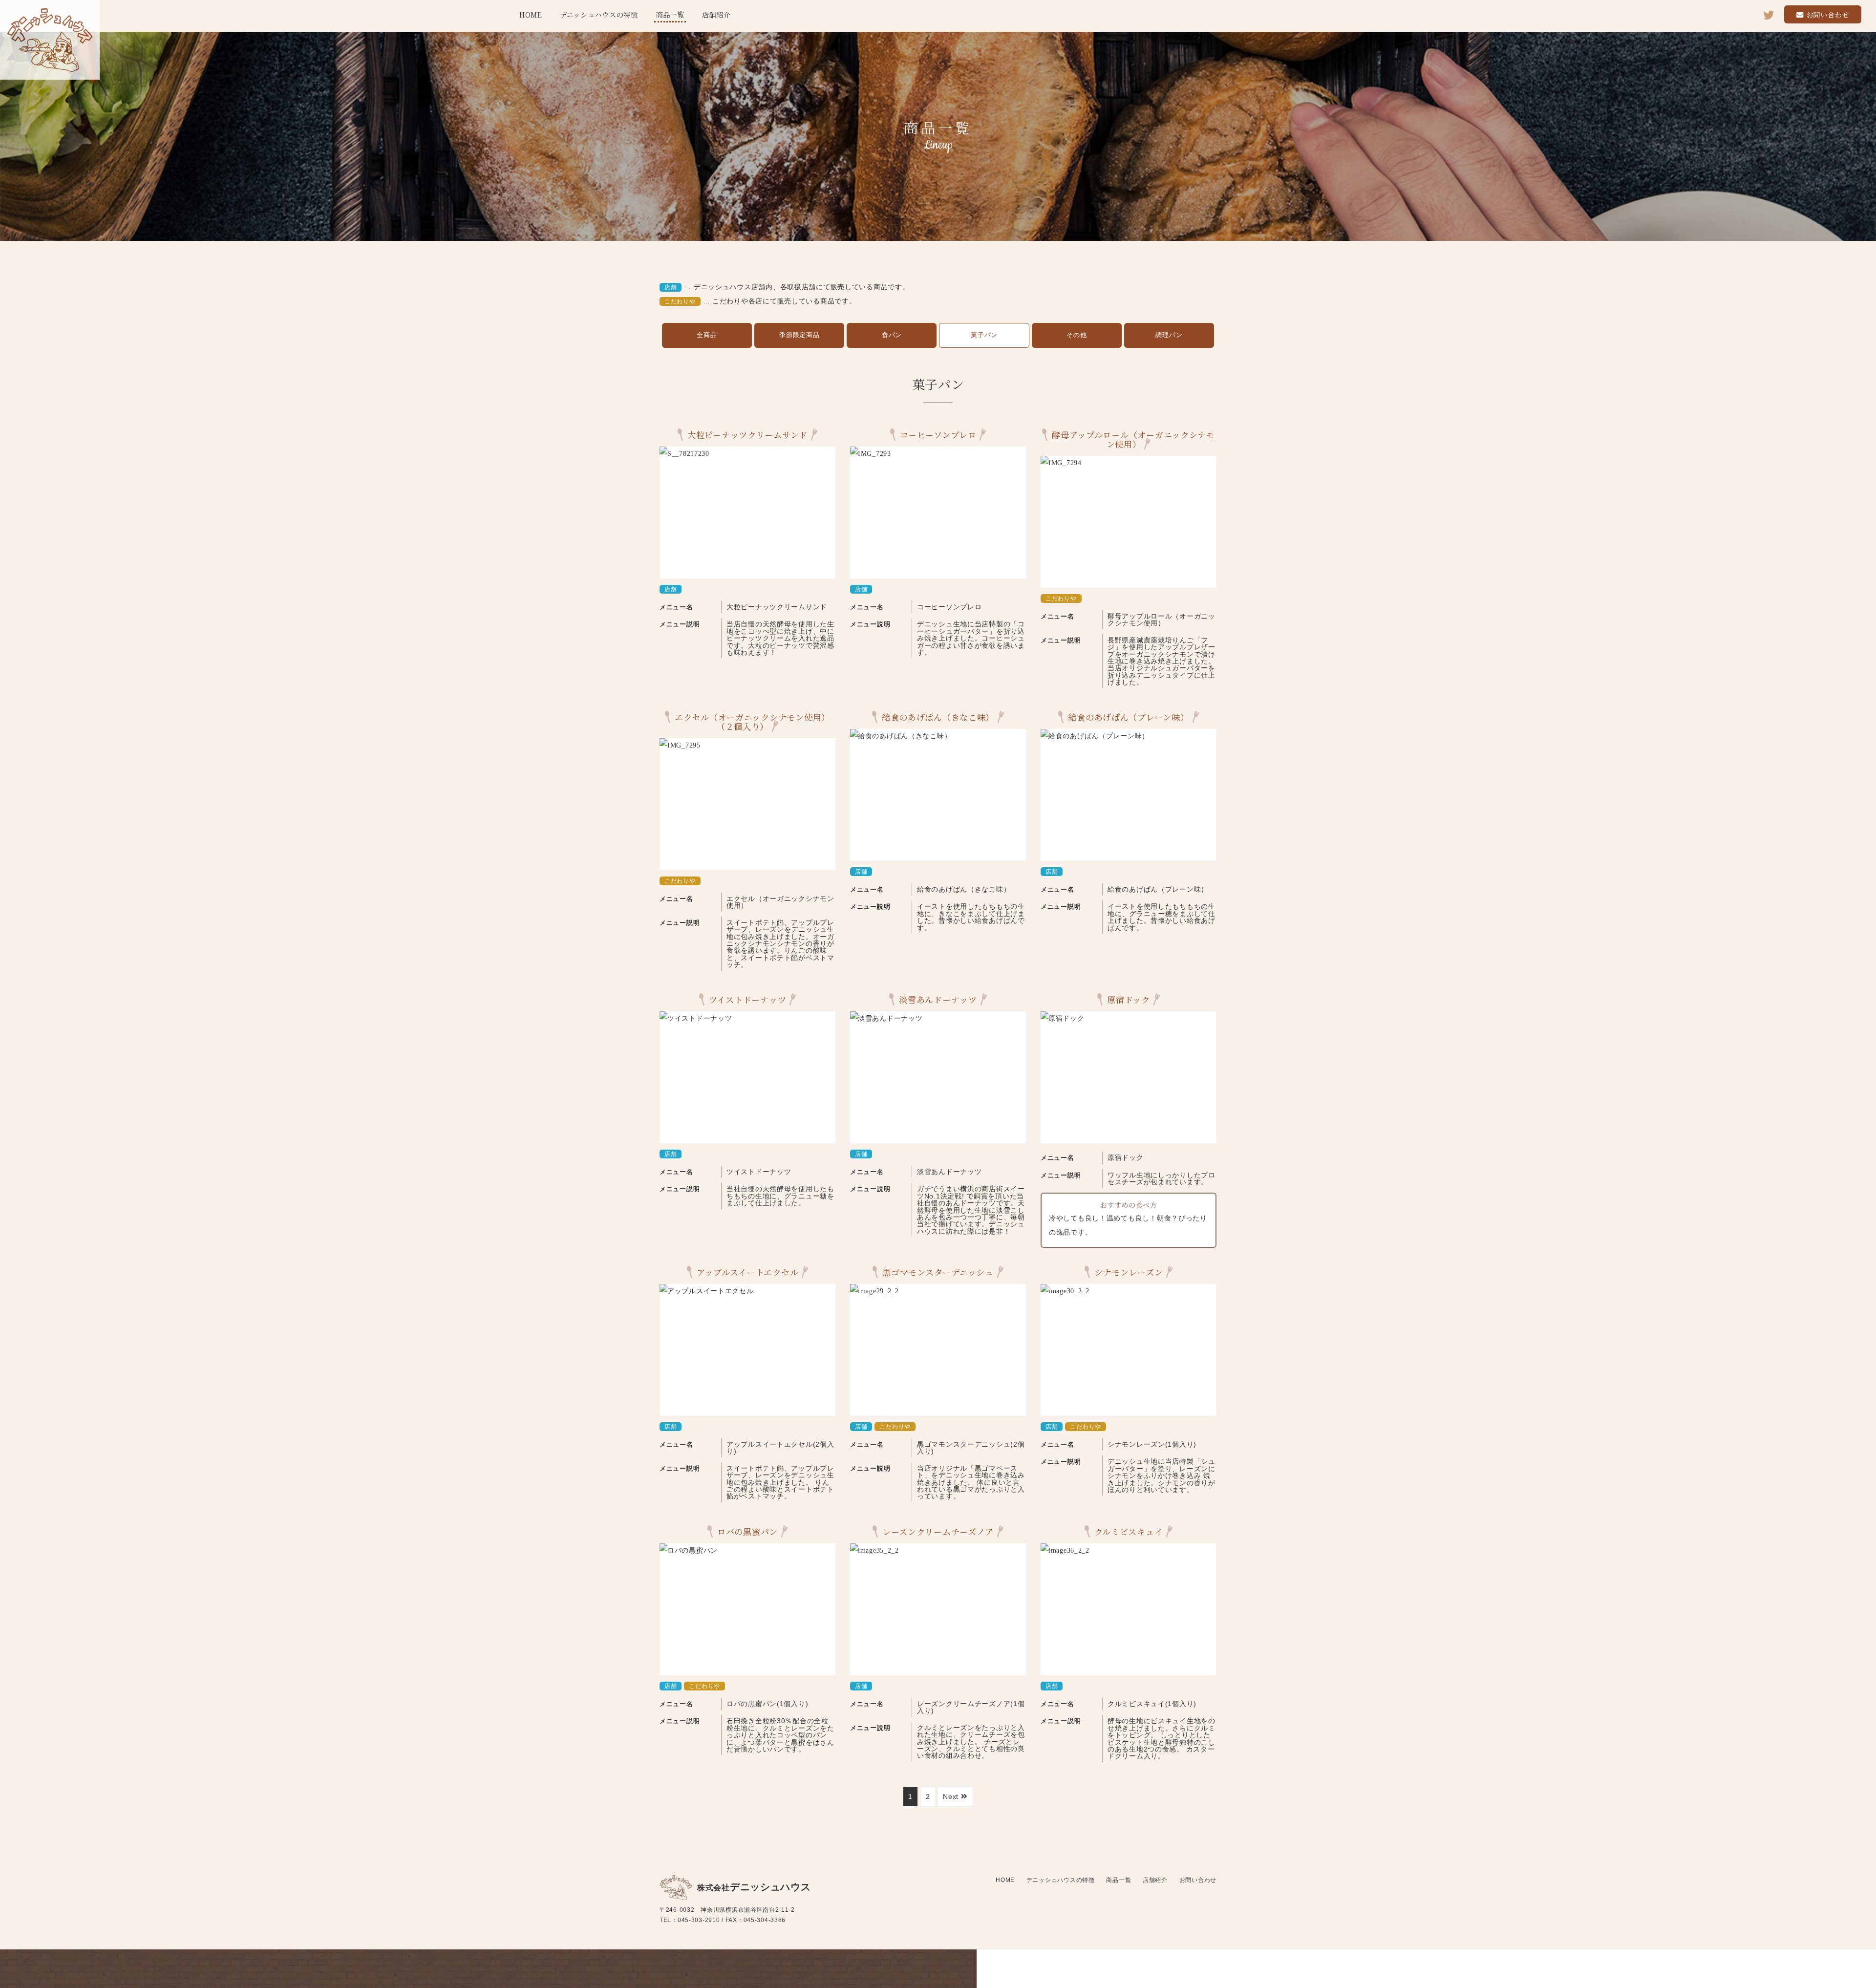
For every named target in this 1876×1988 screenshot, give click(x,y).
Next (952, 1796)
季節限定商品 (799, 335)
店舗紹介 (716, 14)
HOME (531, 14)
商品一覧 (670, 14)
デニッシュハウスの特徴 (599, 14)
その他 (1077, 335)
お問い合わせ (1828, 14)
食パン (892, 335)
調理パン (1169, 335)
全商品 (707, 335)
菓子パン (984, 335)
